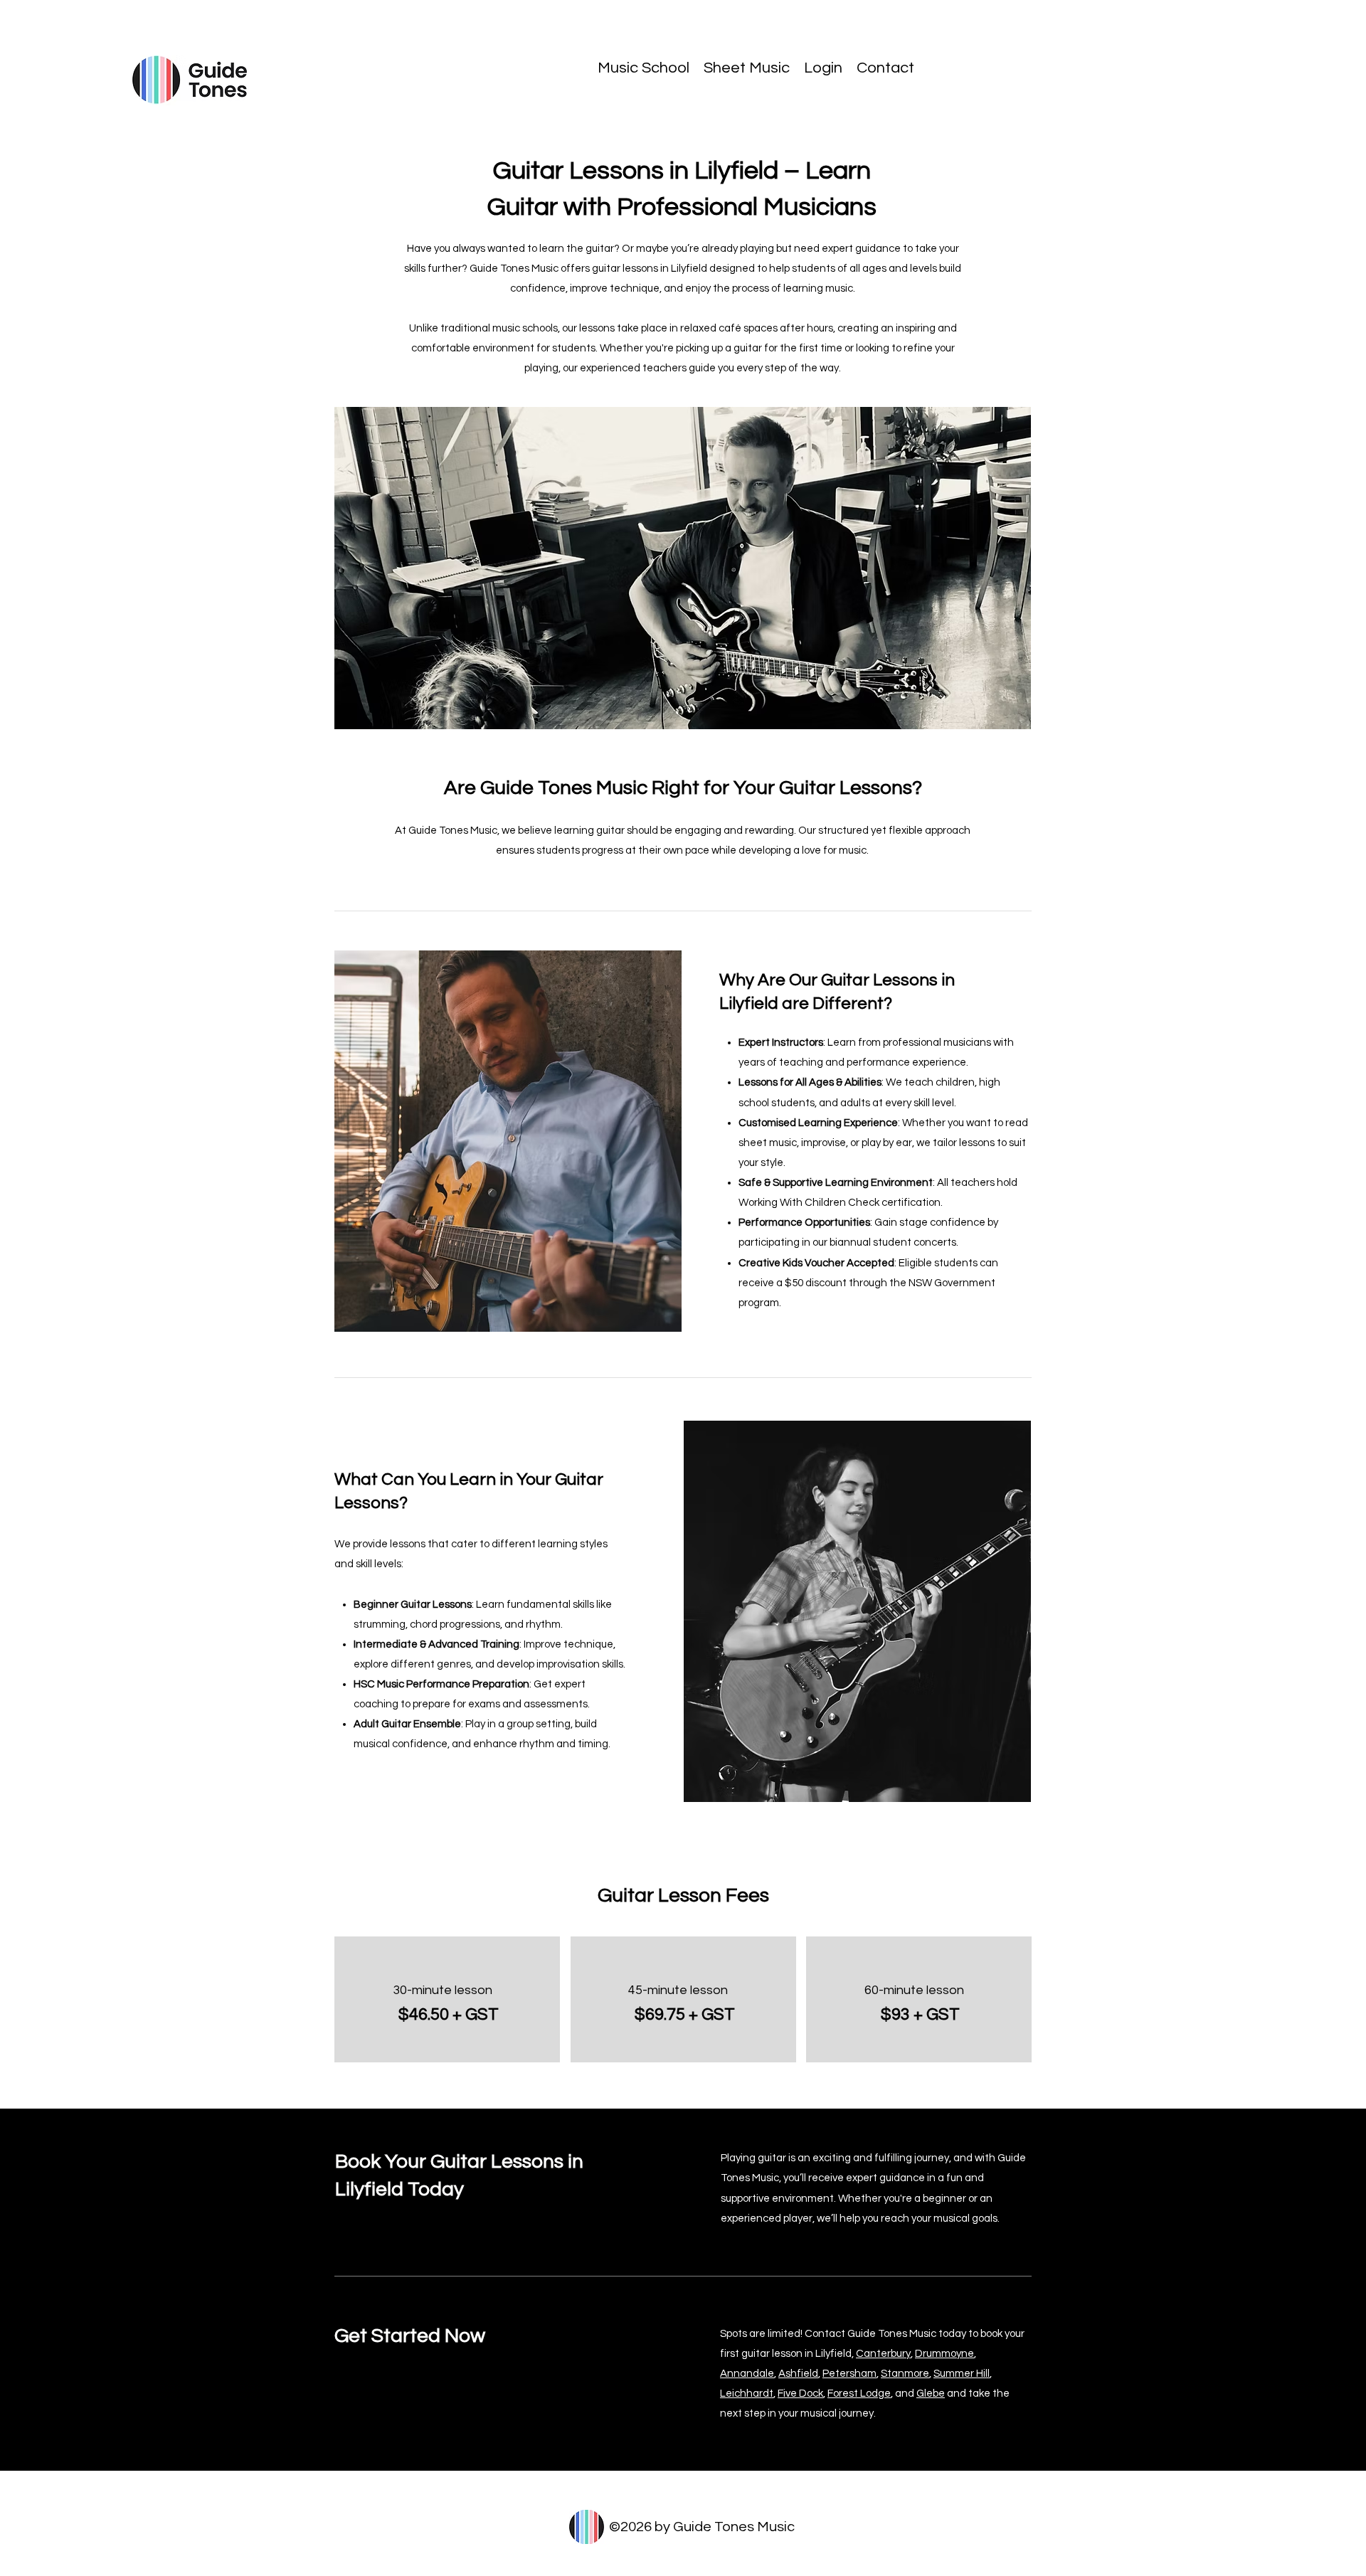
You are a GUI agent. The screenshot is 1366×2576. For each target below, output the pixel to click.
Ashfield (798, 2374)
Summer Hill (962, 2374)
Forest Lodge (859, 2394)
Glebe (931, 2394)
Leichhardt (747, 2394)
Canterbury (883, 2354)
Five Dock (800, 2394)
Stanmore (905, 2374)
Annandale (747, 2374)
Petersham (849, 2374)
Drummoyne (944, 2354)
